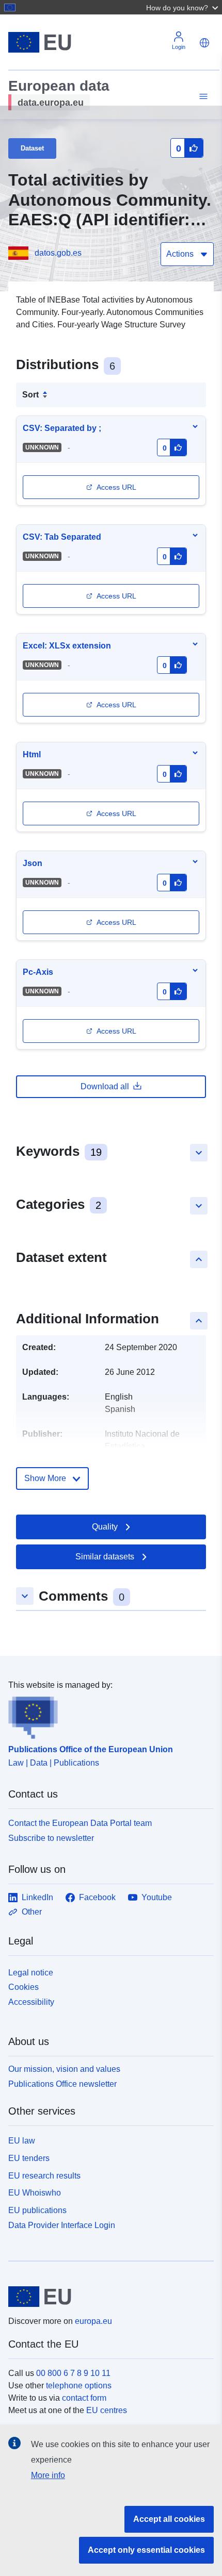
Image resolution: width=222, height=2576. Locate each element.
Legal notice (31, 1973)
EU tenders (29, 2158)
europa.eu (93, 2321)
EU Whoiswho (35, 2193)
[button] (183, 7)
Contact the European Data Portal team (80, 1823)
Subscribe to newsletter (51, 1838)
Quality (105, 1527)
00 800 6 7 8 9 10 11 (73, 2373)
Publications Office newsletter (62, 2084)
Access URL (116, 487)
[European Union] (107, 2297)
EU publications (37, 2210)
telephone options (79, 2386)
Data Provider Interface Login (62, 2225)
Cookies (23, 1987)
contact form (84, 2398)
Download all (105, 1086)
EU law (22, 2141)
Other (32, 1912)
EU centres (107, 2410)
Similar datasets (105, 1557)
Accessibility (31, 2002)
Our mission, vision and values (64, 2069)
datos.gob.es (58, 253)
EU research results (44, 2176)
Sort (30, 395)
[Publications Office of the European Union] (107, 1715)
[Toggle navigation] (202, 97)
